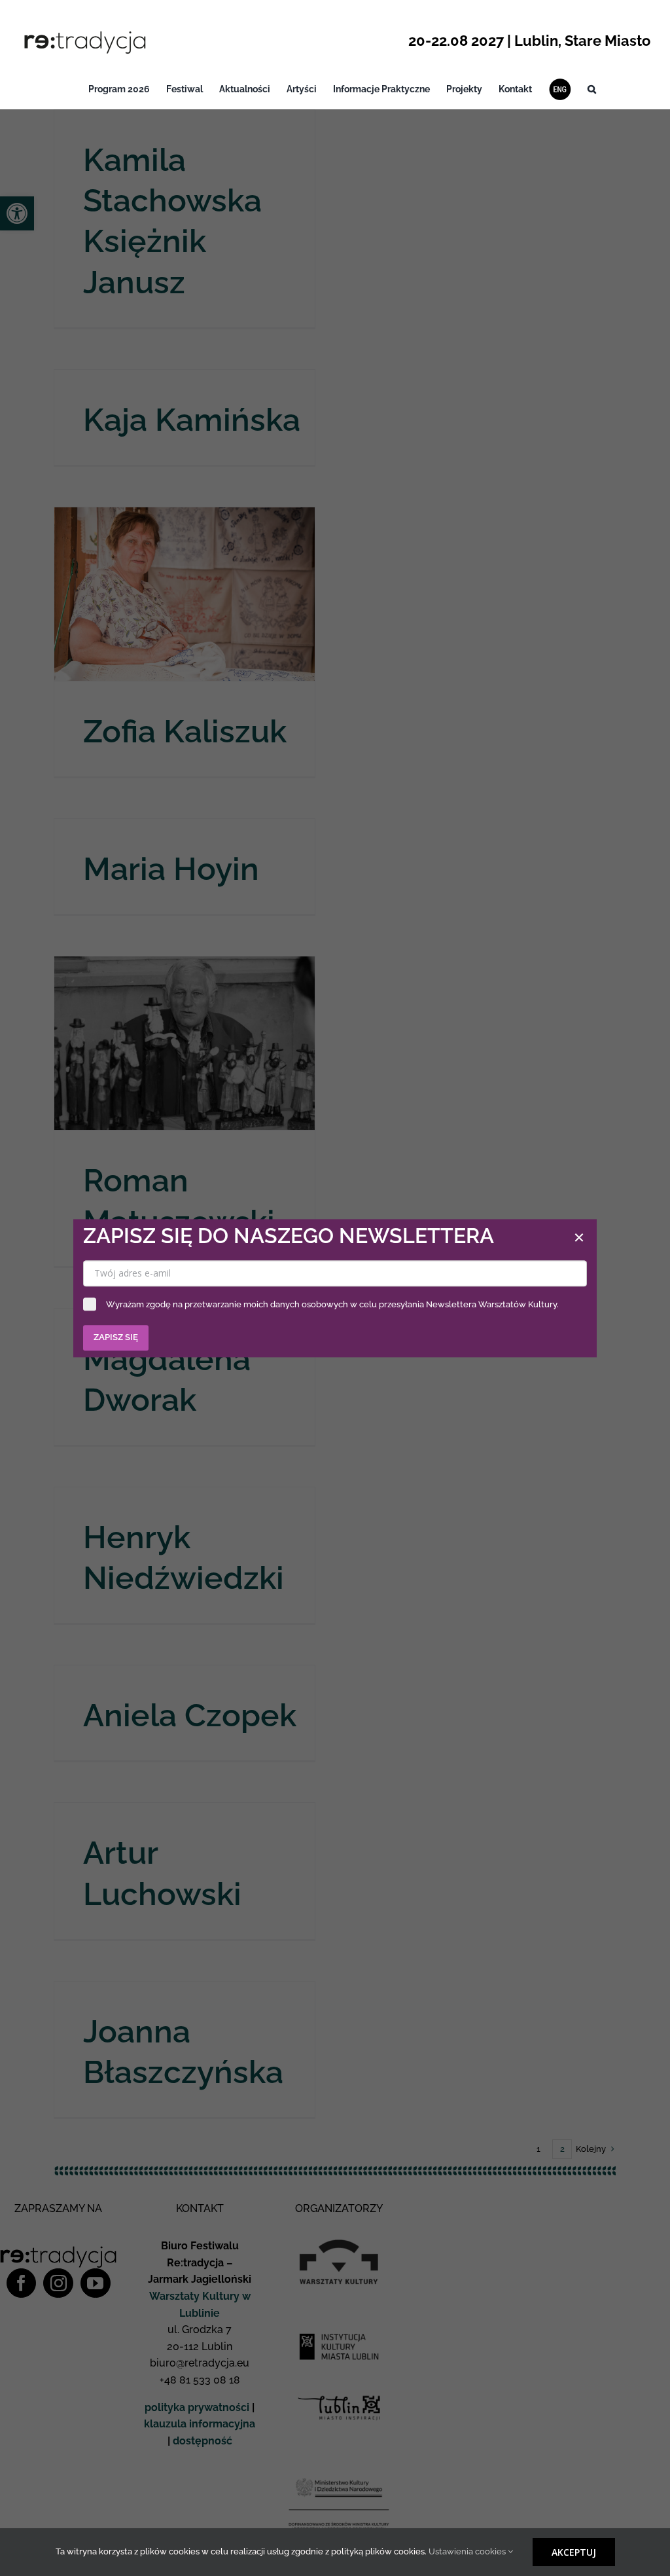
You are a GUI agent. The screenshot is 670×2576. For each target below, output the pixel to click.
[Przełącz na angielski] (560, 89)
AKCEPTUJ (574, 2552)
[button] (592, 89)
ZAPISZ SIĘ (116, 1337)
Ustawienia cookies (468, 2551)
